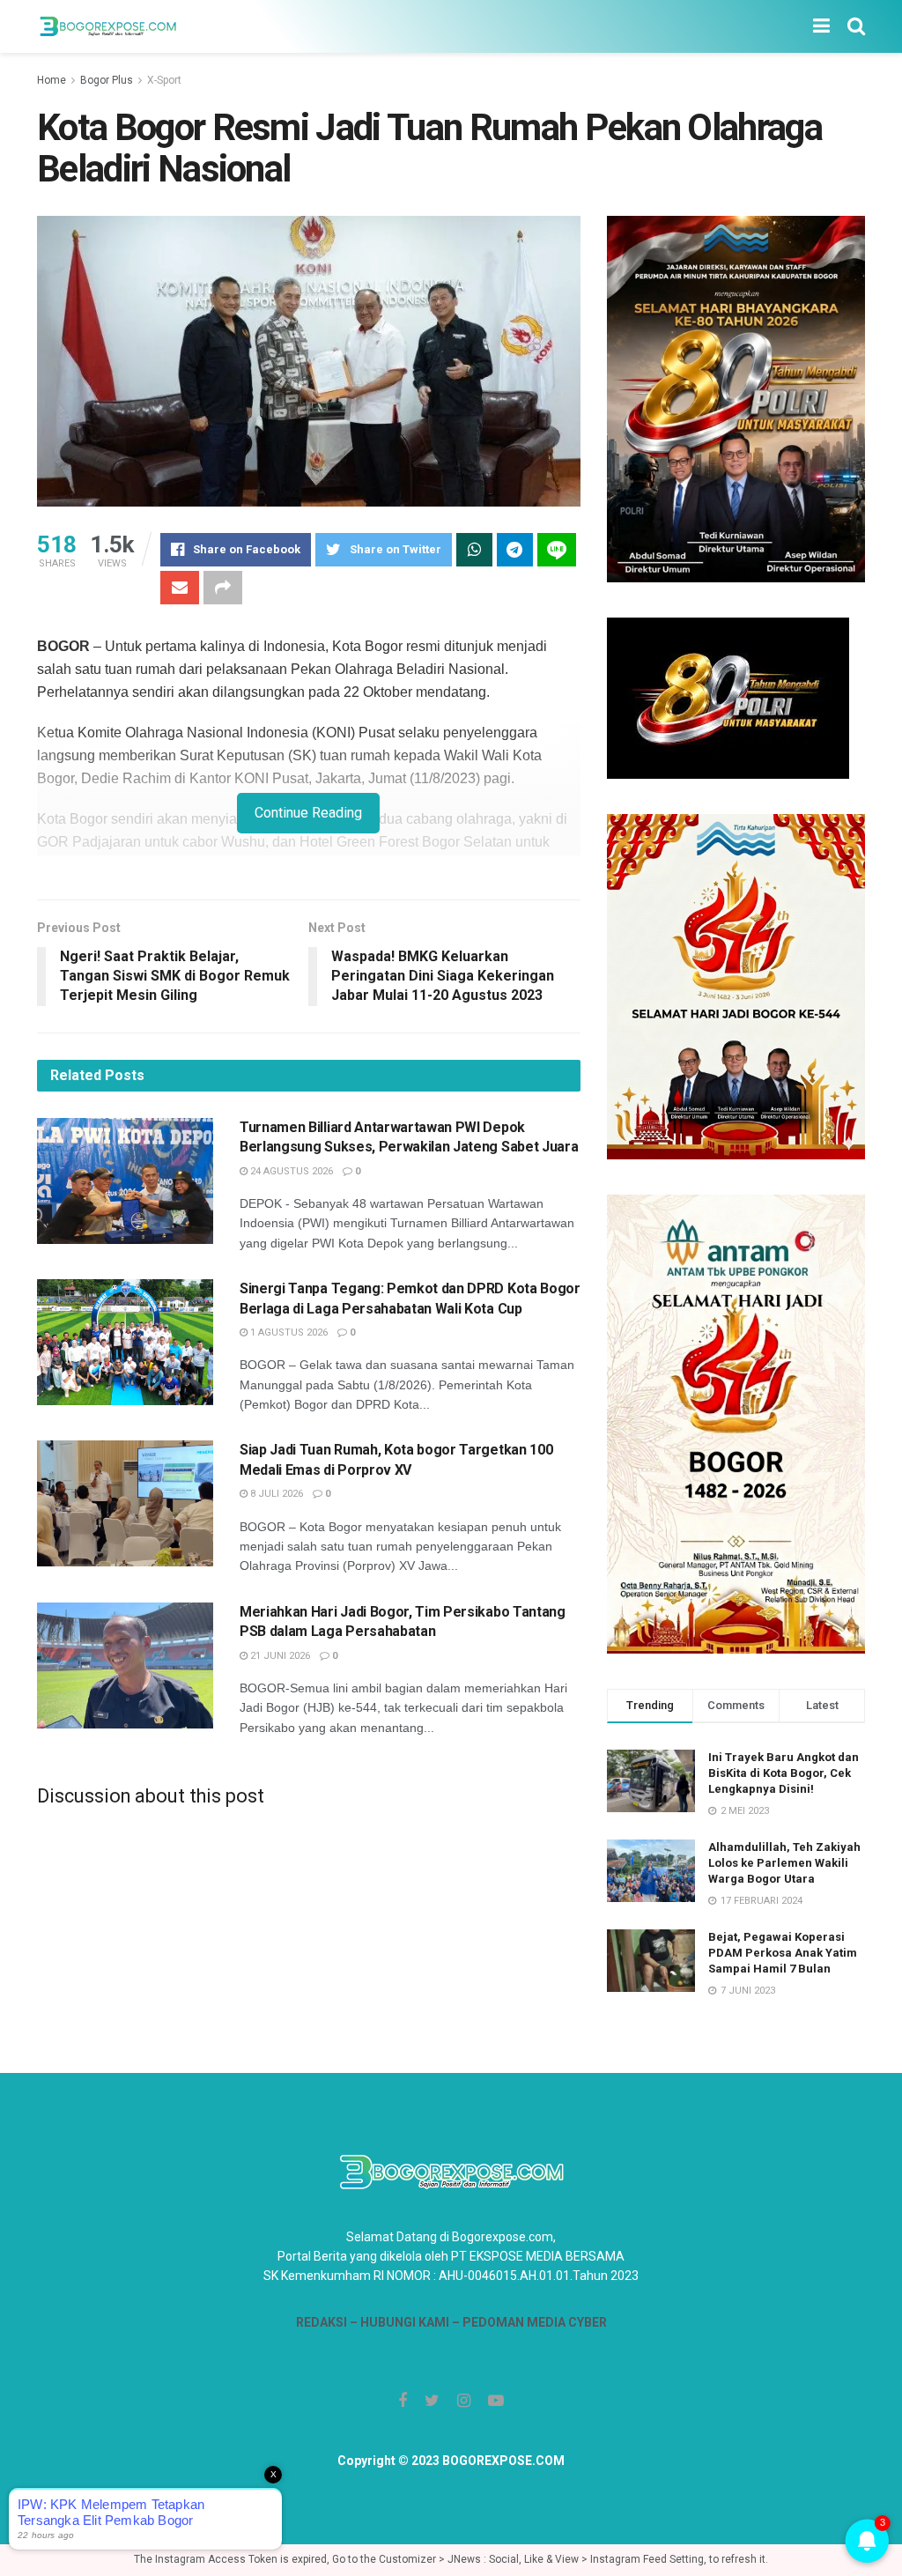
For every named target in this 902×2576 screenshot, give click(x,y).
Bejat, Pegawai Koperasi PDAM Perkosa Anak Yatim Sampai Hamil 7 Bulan (783, 1953)
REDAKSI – (328, 2322)
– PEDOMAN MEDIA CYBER (528, 2322)
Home (52, 80)
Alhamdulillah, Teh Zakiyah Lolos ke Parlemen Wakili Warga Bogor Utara (784, 1863)
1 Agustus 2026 (288, 1332)
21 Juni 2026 (279, 1656)
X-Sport (164, 80)
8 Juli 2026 (275, 1494)
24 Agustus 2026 (290, 1171)
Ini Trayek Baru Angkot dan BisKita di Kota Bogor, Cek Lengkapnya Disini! (784, 1773)
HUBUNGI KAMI (405, 2322)
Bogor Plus (107, 80)
